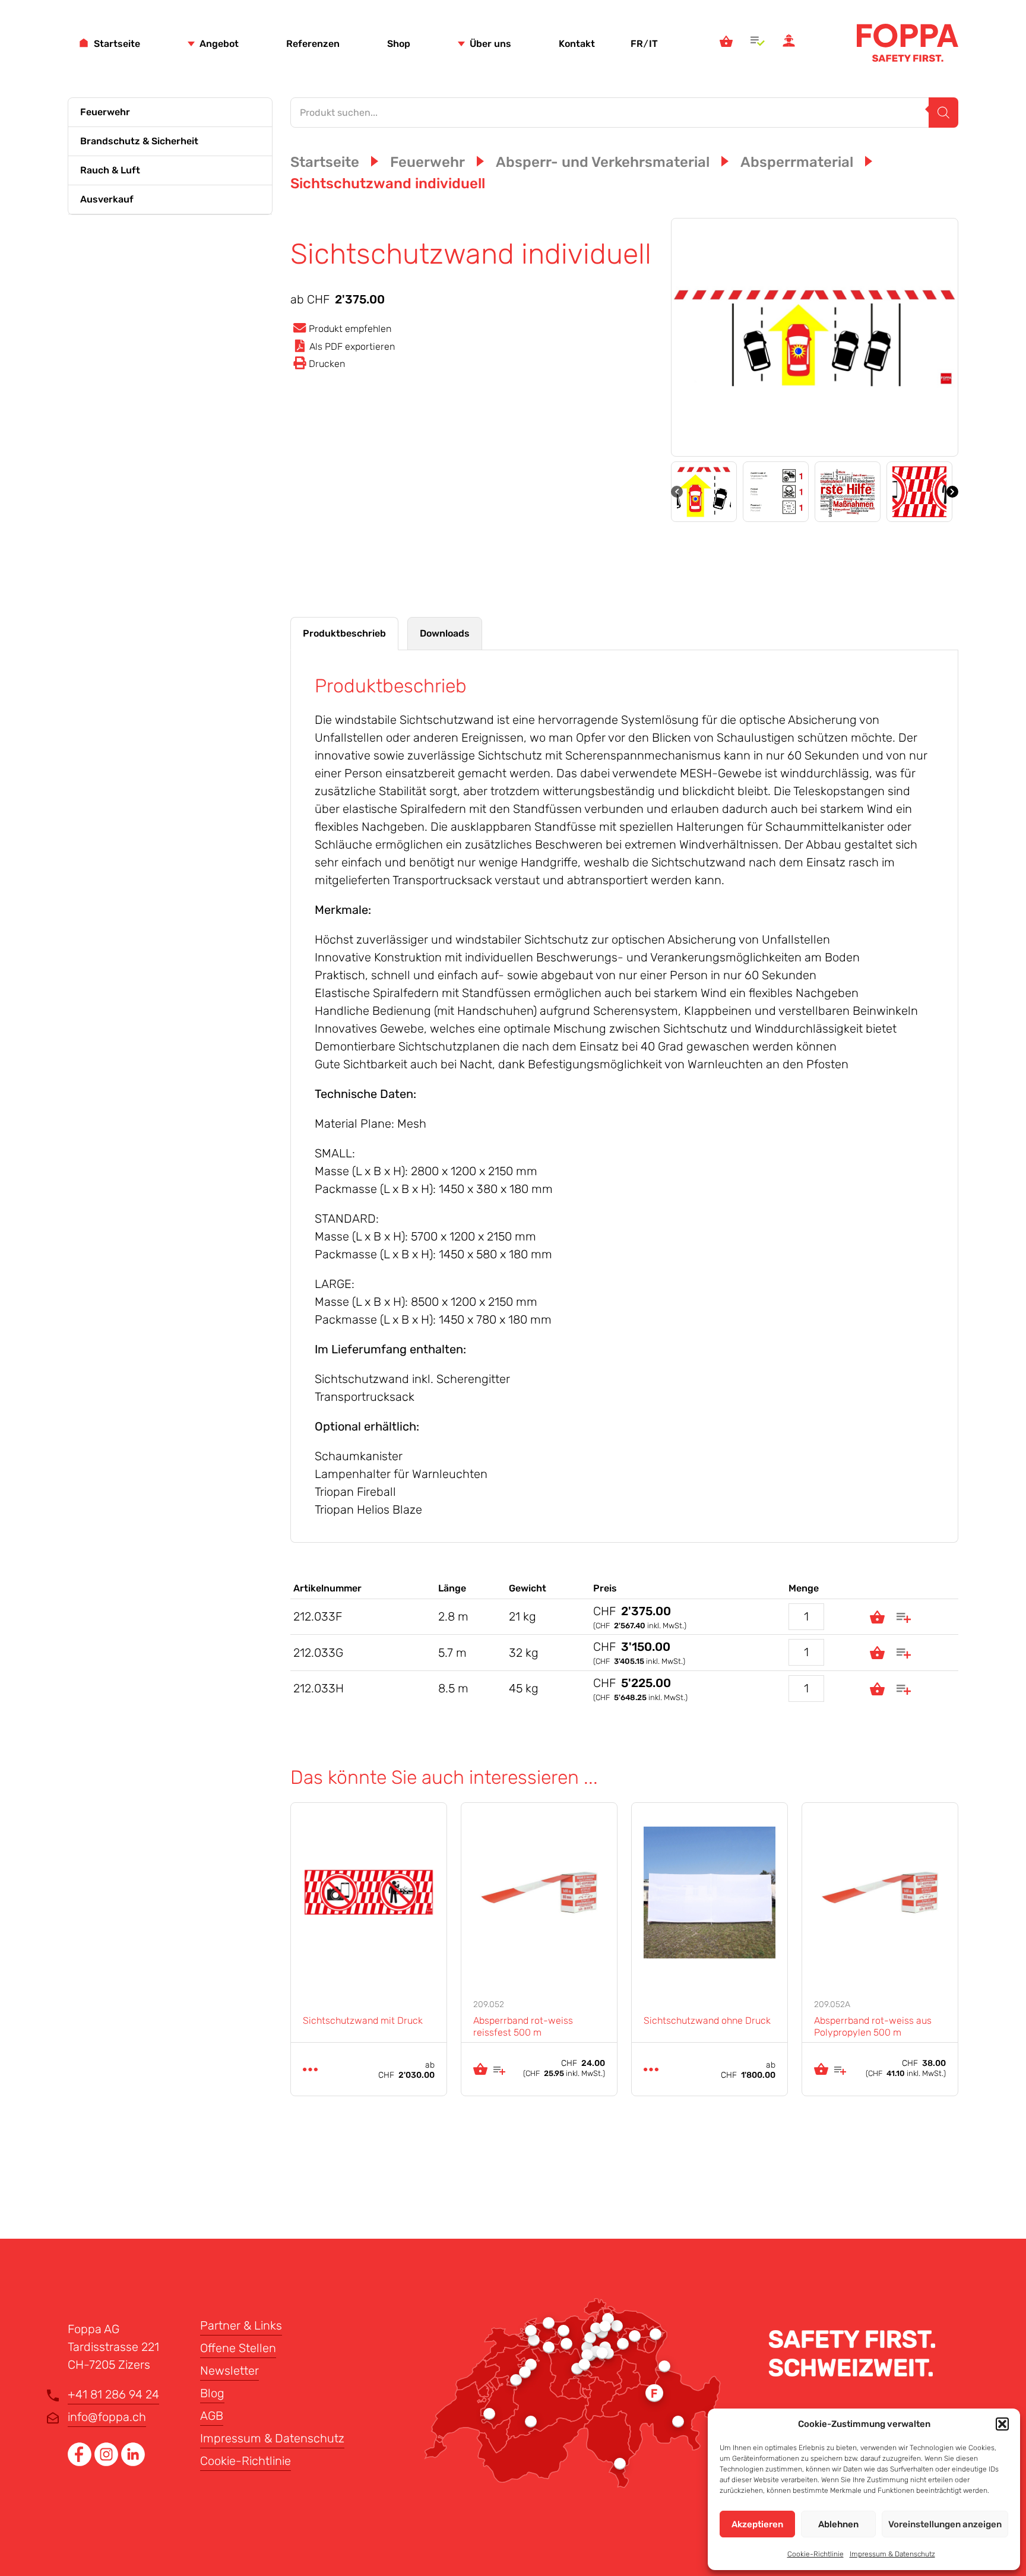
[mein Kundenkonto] (789, 43)
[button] (1002, 2424)
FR (637, 44)
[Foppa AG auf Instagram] (108, 2462)
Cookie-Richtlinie (816, 2554)
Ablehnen (838, 2524)
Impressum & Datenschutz (892, 2554)
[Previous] (677, 492)
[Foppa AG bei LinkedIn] (133, 2462)
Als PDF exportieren (352, 346)
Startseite (117, 44)
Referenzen (313, 44)
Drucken (327, 364)
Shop (399, 44)
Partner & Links (241, 2325)
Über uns (490, 44)
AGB (212, 2416)
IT (653, 44)
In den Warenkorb (480, 2069)
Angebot (219, 44)
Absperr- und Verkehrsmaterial (603, 162)
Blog (212, 2393)
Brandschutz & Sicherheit (139, 141)
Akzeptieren (757, 2524)
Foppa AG (908, 43)
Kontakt (577, 44)
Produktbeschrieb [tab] (344, 633)
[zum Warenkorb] (726, 43)
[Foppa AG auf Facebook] (81, 2462)
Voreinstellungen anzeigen (945, 2524)
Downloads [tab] (445, 633)
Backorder (877, 1617)
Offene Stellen (238, 2348)
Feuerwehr (105, 112)
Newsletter (229, 2371)
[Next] (952, 492)
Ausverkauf (107, 199)
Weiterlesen (310, 2069)
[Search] (943, 113)
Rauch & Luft (110, 170)
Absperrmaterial (797, 162)
